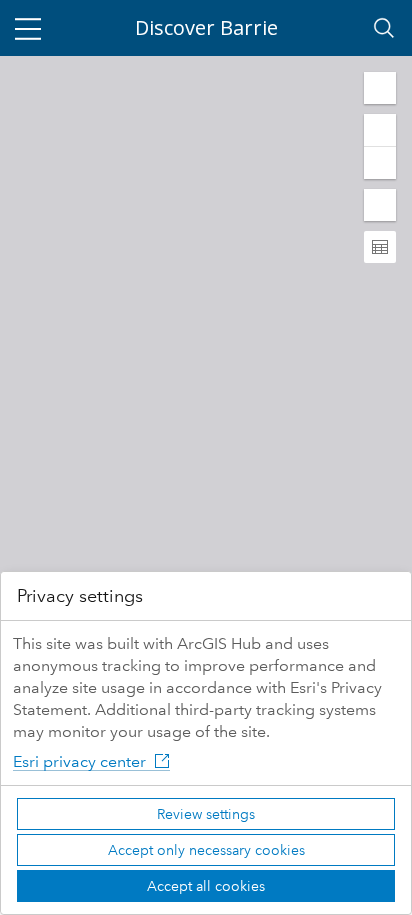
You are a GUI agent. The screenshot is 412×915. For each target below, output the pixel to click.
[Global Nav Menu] (28, 28)
